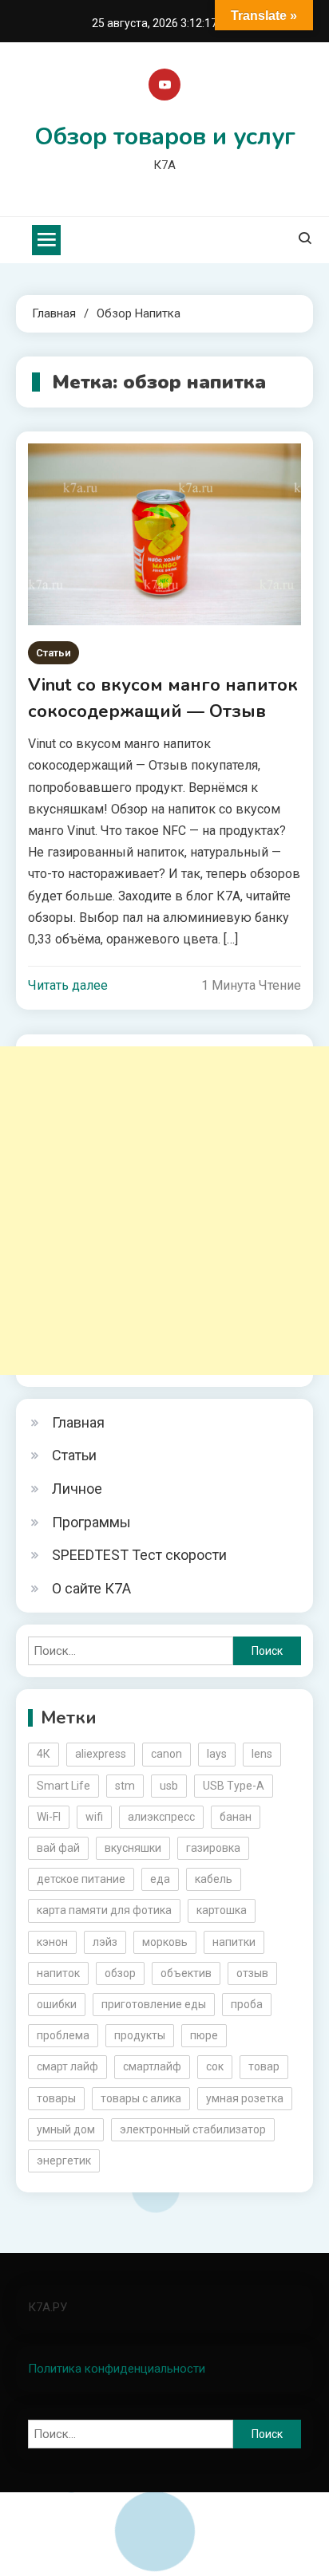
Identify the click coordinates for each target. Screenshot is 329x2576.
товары (56, 2098)
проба (247, 2004)
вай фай (58, 1848)
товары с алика (141, 2098)
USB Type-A (234, 1786)
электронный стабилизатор (193, 2129)
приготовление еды (154, 2004)
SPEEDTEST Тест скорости (139, 1555)
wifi (94, 1817)
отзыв (252, 1973)
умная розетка (245, 2098)
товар (264, 2066)
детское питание (81, 1879)
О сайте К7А (91, 1588)
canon (166, 1754)
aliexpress (101, 1754)
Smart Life (63, 1786)
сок (215, 2066)
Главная (78, 1422)
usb (169, 1786)
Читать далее (68, 985)
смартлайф (152, 2066)
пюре (204, 2035)
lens (262, 1754)
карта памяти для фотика (104, 1910)
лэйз (105, 1942)
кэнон (52, 1942)
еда (160, 1879)
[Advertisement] (164, 1211)
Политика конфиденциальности (117, 2369)
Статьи (54, 653)
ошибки (57, 2004)
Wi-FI (49, 1817)
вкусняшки (133, 1848)
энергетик (64, 2160)
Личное (77, 1489)
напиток (58, 1973)
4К (44, 1754)
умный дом (66, 2129)
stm (125, 1786)
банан (236, 1817)
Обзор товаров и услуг (165, 137)
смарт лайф (67, 2066)
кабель (214, 1879)
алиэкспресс (161, 1817)
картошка (222, 1910)
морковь (165, 1942)
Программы (91, 1522)
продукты (140, 2035)
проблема (63, 2035)
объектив (186, 1973)
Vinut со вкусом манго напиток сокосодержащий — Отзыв (163, 698)
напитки (234, 1942)
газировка (213, 1848)
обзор (120, 1973)
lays (217, 1754)
